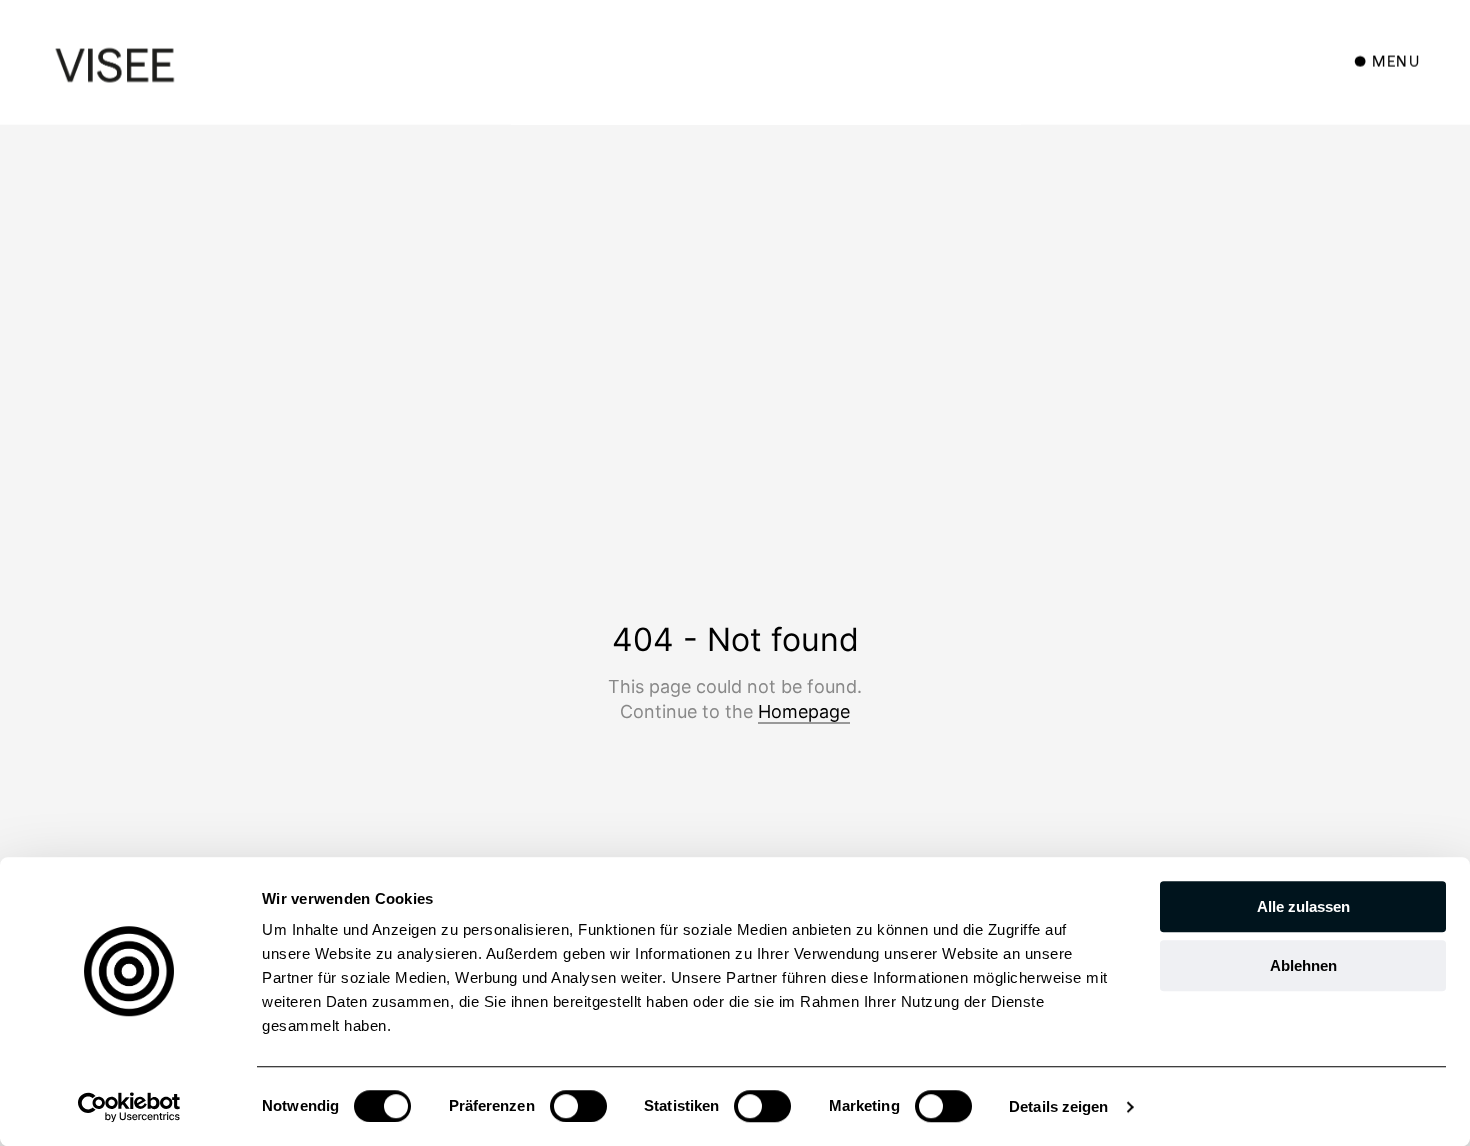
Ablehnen (1303, 965)
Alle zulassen (1303, 906)
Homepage (804, 711)
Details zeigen (1058, 1106)
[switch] (578, 1106)
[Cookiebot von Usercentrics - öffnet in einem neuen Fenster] (129, 1107)
